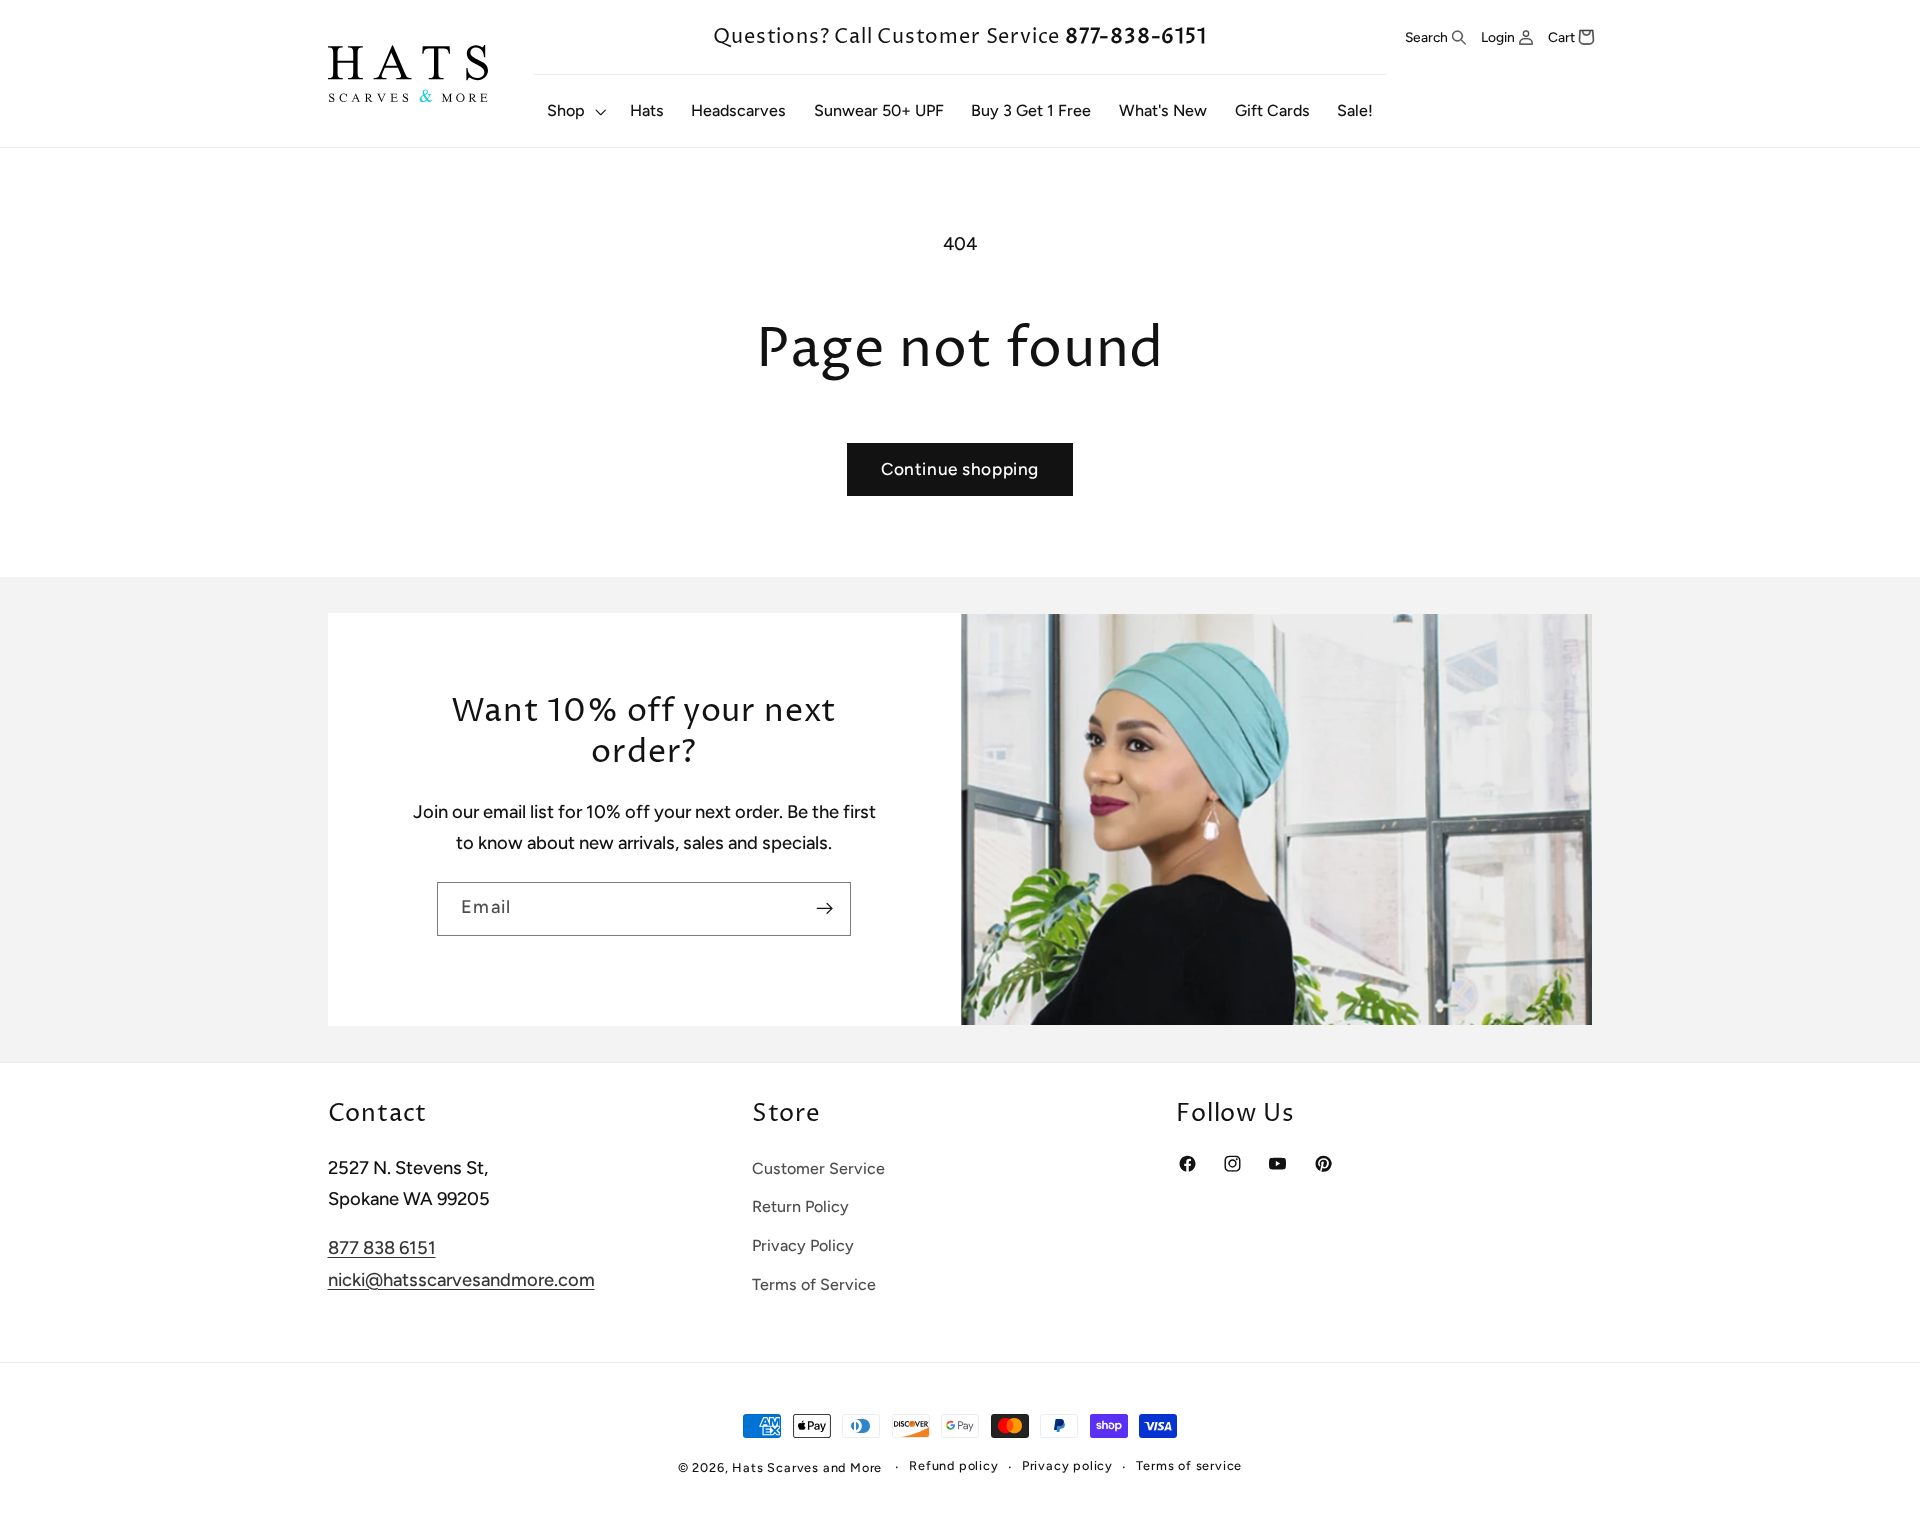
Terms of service (1189, 1466)
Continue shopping (960, 469)
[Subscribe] (824, 909)
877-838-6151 (1136, 37)
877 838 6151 (382, 1249)
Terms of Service (814, 1284)
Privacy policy (1067, 1466)
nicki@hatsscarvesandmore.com (461, 1280)
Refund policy (953, 1466)
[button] (574, 111)
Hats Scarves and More (807, 1467)
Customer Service (818, 1168)
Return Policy (800, 1207)
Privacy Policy (803, 1245)
